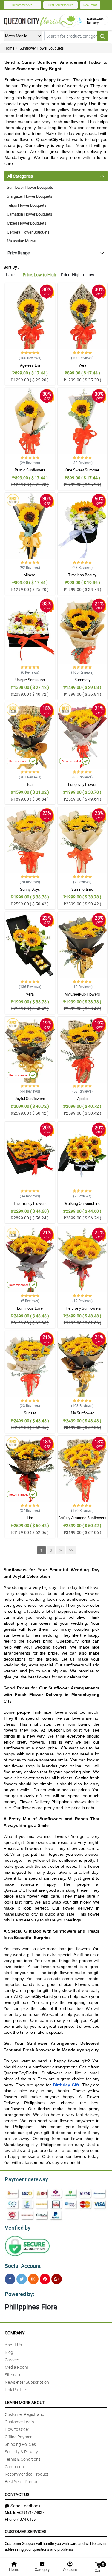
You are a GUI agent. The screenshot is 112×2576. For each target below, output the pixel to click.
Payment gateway (26, 2179)
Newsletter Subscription (27, 2382)
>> (71, 1550)
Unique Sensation (30, 680)
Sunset (30, 1413)
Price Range (19, 253)
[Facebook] (10, 2279)
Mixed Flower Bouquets (27, 223)
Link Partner (16, 2390)
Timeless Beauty (82, 575)
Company (15, 2333)
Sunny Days (30, 889)
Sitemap (12, 2375)
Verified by (18, 2228)
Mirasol (30, 575)
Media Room (16, 2367)
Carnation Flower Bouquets (30, 214)
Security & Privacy (21, 2452)
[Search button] (103, 36)
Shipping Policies (20, 2444)
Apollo (82, 1099)
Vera (82, 365)
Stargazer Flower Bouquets (30, 196)
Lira (30, 1518)
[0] (98, 2565)
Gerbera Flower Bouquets (28, 232)
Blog (9, 2352)
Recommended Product (27, 2474)
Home (9, 48)
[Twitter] (22, 2279)
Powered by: (20, 2294)
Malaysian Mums (21, 241)
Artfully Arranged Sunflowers (82, 1518)
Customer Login (19, 2422)
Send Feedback (26, 2506)
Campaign (14, 2467)
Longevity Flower (82, 784)
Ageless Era (30, 365)
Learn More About (25, 2402)
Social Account (23, 2266)
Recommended (22, 5)
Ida (30, 784)
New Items (90, 5)
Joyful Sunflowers (30, 1099)
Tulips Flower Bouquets (27, 205)
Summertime (82, 889)
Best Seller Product (60, 5)
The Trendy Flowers (30, 1203)
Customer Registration (26, 2414)
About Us (13, 2345)
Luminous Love (30, 1308)
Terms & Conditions (23, 2459)
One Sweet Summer (82, 470)
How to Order (17, 2429)
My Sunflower (82, 1413)
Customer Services (26, 2531)
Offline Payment (19, 2437)
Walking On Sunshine (82, 1203)
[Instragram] (33, 2279)
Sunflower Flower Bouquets (42, 48)
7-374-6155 (26, 2519)
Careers (12, 2360)
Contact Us (17, 2494)
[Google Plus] (57, 2279)
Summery (82, 680)
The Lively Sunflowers (82, 1308)
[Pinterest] (45, 2279)
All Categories (20, 176)
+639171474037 (31, 2512)
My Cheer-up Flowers (82, 994)
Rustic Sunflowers (30, 470)
